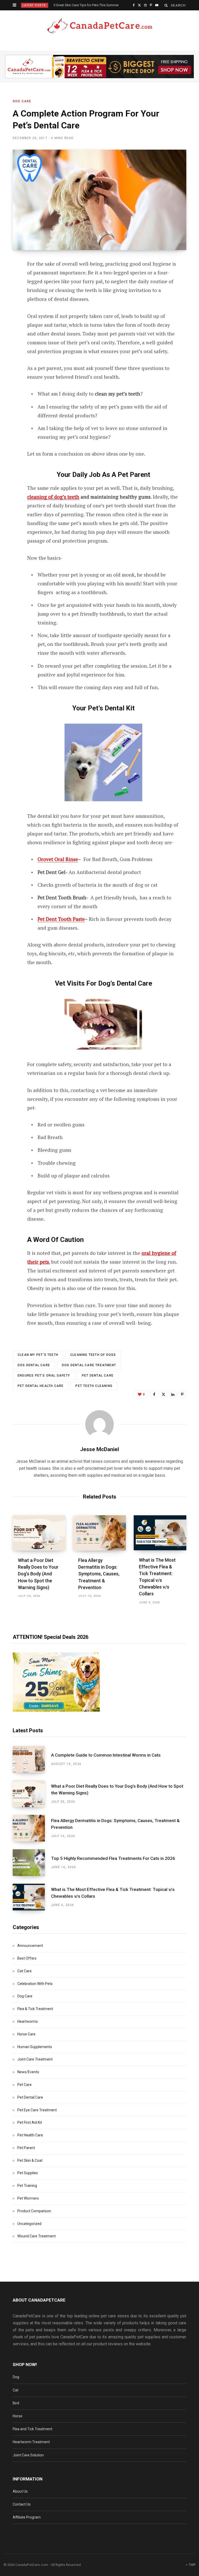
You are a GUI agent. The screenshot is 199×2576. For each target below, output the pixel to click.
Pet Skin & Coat (30, 2160)
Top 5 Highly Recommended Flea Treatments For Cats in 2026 (113, 1858)
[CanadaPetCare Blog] (99, 26)
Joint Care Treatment (35, 2059)
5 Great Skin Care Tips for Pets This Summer (86, 5)
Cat (16, 2390)
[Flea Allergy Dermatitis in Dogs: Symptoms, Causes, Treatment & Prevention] (99, 1533)
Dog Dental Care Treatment (89, 1365)
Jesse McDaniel (99, 1449)
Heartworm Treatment (31, 2442)
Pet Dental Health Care (41, 1386)
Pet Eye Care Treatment (37, 2110)
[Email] (9, 320)
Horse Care (26, 2034)
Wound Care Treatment (37, 2236)
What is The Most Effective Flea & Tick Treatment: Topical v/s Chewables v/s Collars (113, 1893)
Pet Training (27, 2186)
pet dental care (98, 1376)
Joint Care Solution (28, 2455)
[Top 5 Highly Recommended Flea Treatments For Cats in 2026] (32, 1863)
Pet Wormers (28, 2198)
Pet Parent (26, 2148)
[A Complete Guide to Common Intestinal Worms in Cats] (32, 1759)
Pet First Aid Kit (30, 2122)
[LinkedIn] (173, 1394)
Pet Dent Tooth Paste (61, 919)
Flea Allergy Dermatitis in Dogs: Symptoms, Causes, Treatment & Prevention (99, 1574)
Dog (16, 2377)
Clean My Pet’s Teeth (38, 1355)
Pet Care (24, 2085)
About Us (20, 2491)
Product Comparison (34, 2211)
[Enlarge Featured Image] (99, 200)
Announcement (30, 1946)
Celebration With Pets (35, 1984)
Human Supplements (35, 2047)
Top (192, 2565)
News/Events (28, 2072)
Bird (16, 2403)
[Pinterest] (9, 306)
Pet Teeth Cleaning (94, 1386)
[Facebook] (9, 279)
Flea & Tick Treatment (35, 2009)
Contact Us (22, 2504)
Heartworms (28, 2021)
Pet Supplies (28, 2173)
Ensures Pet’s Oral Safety (44, 1376)
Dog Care (22, 101)
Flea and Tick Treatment (33, 2429)
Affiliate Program (27, 2517)
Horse (17, 2416)
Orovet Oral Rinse (58, 859)
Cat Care (24, 1971)
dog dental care (34, 1365)
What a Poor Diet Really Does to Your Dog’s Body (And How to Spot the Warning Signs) (38, 1574)
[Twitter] (9, 293)
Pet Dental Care (30, 2097)
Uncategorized (29, 2224)
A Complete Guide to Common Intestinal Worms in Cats (106, 1755)
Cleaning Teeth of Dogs (93, 1355)
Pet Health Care (30, 2135)
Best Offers (27, 1958)
